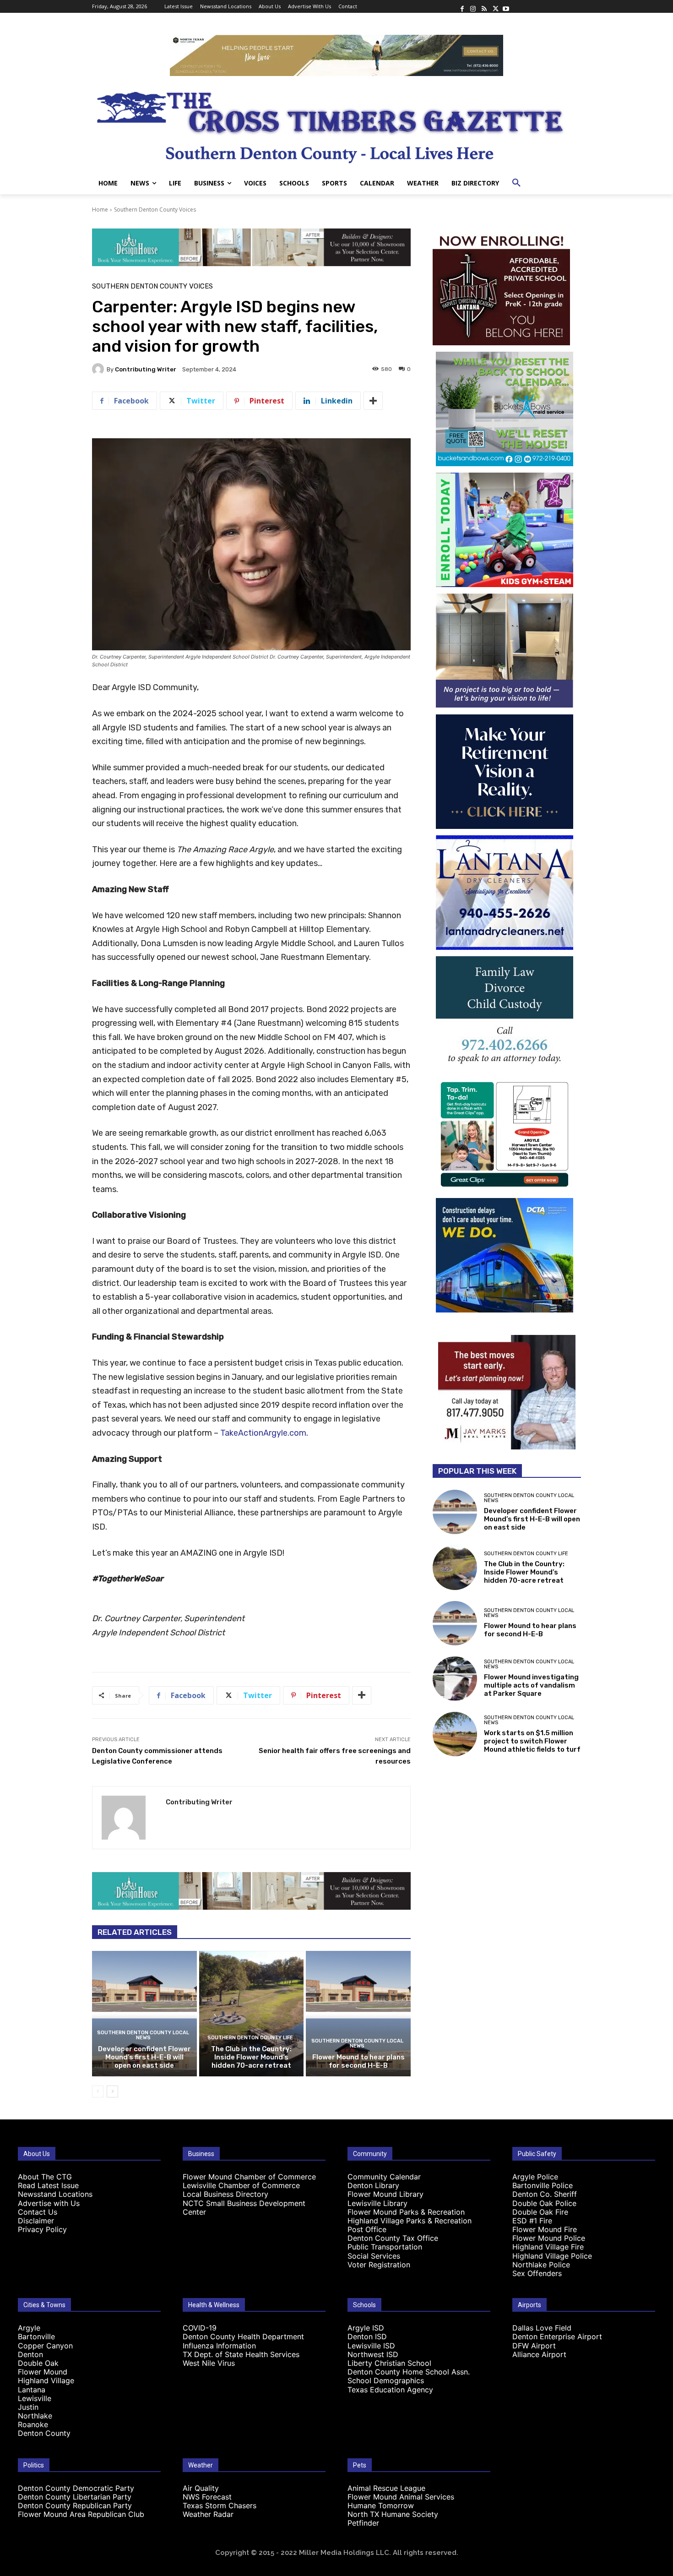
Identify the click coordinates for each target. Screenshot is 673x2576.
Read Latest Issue (48, 2185)
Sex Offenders (537, 2273)
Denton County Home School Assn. (409, 2372)
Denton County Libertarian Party (75, 2497)
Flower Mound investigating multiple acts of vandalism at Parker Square (531, 1685)
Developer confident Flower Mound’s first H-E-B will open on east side (144, 2057)
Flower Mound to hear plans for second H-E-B (358, 2061)
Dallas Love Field (542, 2328)
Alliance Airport (539, 2354)
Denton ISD (367, 2336)
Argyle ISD (366, 2328)
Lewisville (35, 2398)
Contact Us (38, 2212)
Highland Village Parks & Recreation (410, 2221)
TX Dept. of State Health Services (241, 2354)
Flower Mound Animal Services (401, 2497)
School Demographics (386, 2380)
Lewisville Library (377, 2203)
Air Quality (201, 2488)
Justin (28, 2407)
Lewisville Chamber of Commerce (241, 2185)
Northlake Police (541, 2265)
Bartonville (36, 2336)
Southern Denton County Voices (155, 210)
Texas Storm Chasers (220, 2505)
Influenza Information (219, 2346)
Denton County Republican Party (75, 2505)
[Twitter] (495, 6)
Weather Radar (208, 2514)
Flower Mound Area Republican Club (81, 2514)
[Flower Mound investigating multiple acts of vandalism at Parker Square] (455, 1679)
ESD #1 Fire (532, 2221)
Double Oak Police (544, 2203)
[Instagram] (473, 6)
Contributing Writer (146, 369)
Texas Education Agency (390, 2390)
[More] (373, 401)
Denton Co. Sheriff (545, 2194)
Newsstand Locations (55, 2194)
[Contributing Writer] (99, 369)
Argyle (29, 2328)
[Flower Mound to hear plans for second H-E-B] (358, 2014)
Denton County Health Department (243, 2336)
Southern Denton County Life (250, 2038)
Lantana (32, 2390)
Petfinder (363, 2523)
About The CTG (45, 2177)
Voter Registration (379, 2265)
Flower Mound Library (385, 2194)
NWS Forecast (207, 2497)
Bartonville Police (543, 2185)
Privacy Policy (42, 2229)
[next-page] (112, 2091)
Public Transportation (385, 2247)
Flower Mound (43, 2372)
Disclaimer (36, 2221)
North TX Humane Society (393, 2514)
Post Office (367, 2229)
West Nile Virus (209, 2363)
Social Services (374, 2256)
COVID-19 (200, 2328)
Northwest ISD (373, 2354)
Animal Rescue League (386, 2488)
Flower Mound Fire (545, 2229)
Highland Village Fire (548, 2247)
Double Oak (38, 2363)
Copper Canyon (45, 2346)
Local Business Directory (225, 2194)
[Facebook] (462, 6)
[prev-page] (98, 2091)
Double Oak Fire (540, 2212)
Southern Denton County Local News (143, 2035)
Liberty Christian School (389, 2363)
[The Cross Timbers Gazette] (336, 124)
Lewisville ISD (371, 2346)
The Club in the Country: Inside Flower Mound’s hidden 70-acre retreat (251, 2057)
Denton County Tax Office (393, 2238)
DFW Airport (534, 2346)
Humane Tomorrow (381, 2505)
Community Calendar (384, 2177)
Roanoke (33, 2424)
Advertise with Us (49, 2203)
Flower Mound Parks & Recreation (406, 2212)
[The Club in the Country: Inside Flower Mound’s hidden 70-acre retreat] (252, 2014)
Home (100, 210)
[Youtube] (506, 6)
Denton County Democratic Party (76, 2488)
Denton (30, 2354)
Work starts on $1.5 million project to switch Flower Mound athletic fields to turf (532, 1741)
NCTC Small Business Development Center (244, 2208)
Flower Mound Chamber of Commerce (249, 2177)
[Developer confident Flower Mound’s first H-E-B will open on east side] (144, 2014)
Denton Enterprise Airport (557, 2336)
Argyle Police (535, 2177)
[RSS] (484, 6)
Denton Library (373, 2185)
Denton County (44, 2433)
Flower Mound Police (549, 2238)
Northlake (35, 2416)
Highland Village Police (552, 2256)
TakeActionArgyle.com (263, 1433)
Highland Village (46, 2380)
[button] (516, 183)
